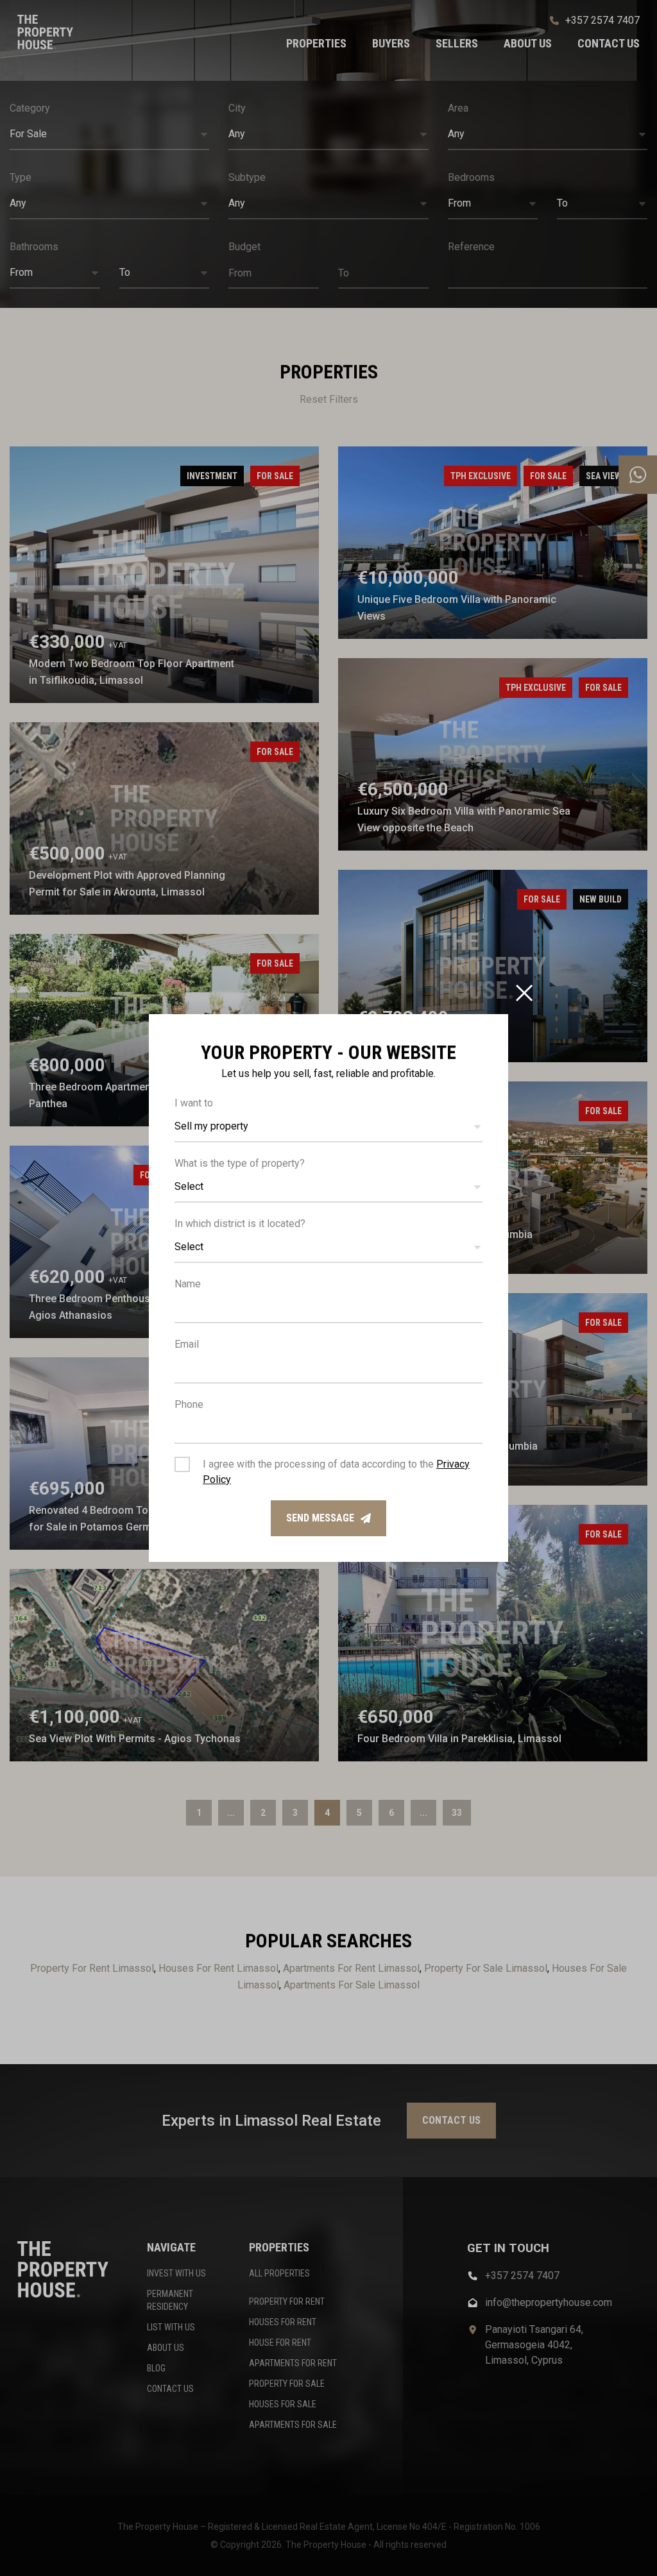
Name (188, 1284)
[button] (328, 1127)
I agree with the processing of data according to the (336, 1472)
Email (187, 1344)
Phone (189, 1404)
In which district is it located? (240, 1224)
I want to (194, 1103)
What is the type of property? (240, 1163)
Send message (320, 1518)
